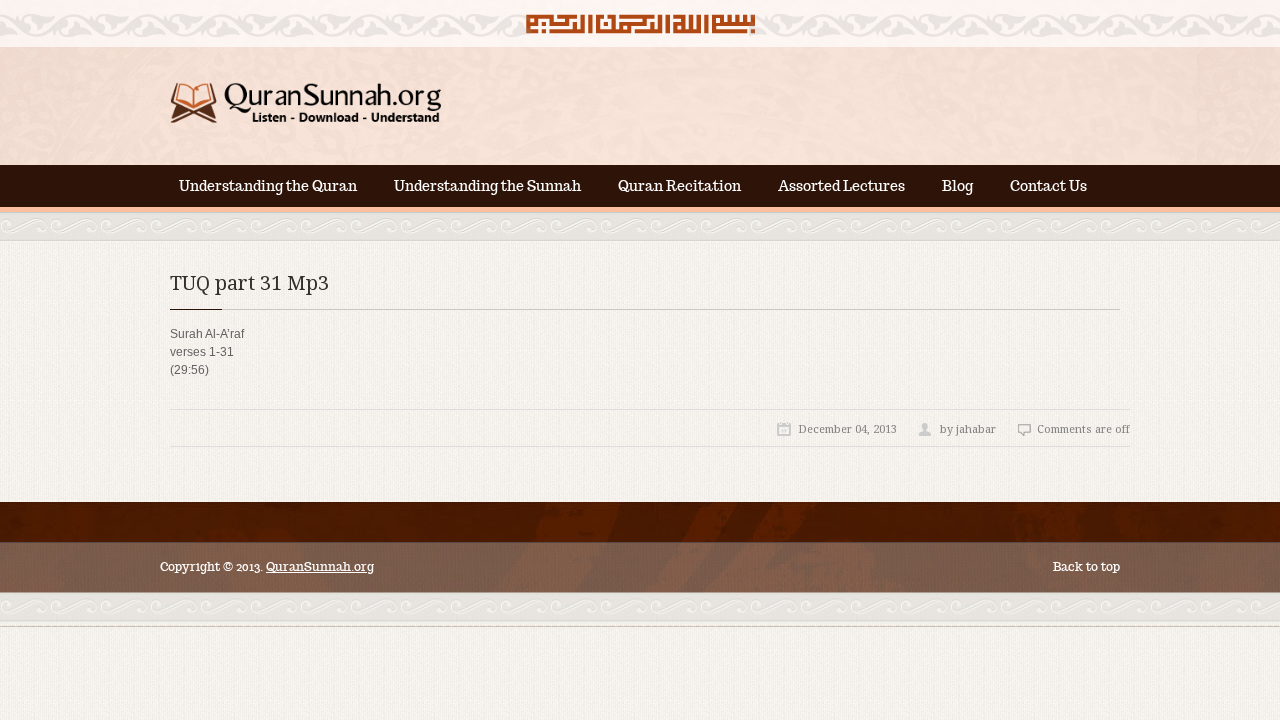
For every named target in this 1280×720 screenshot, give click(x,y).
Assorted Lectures (841, 186)
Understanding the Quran (268, 186)
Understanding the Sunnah (487, 186)
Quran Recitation (679, 186)
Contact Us (1048, 186)
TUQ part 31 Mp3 (249, 283)
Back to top (1086, 566)
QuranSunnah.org (320, 566)
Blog (957, 186)
